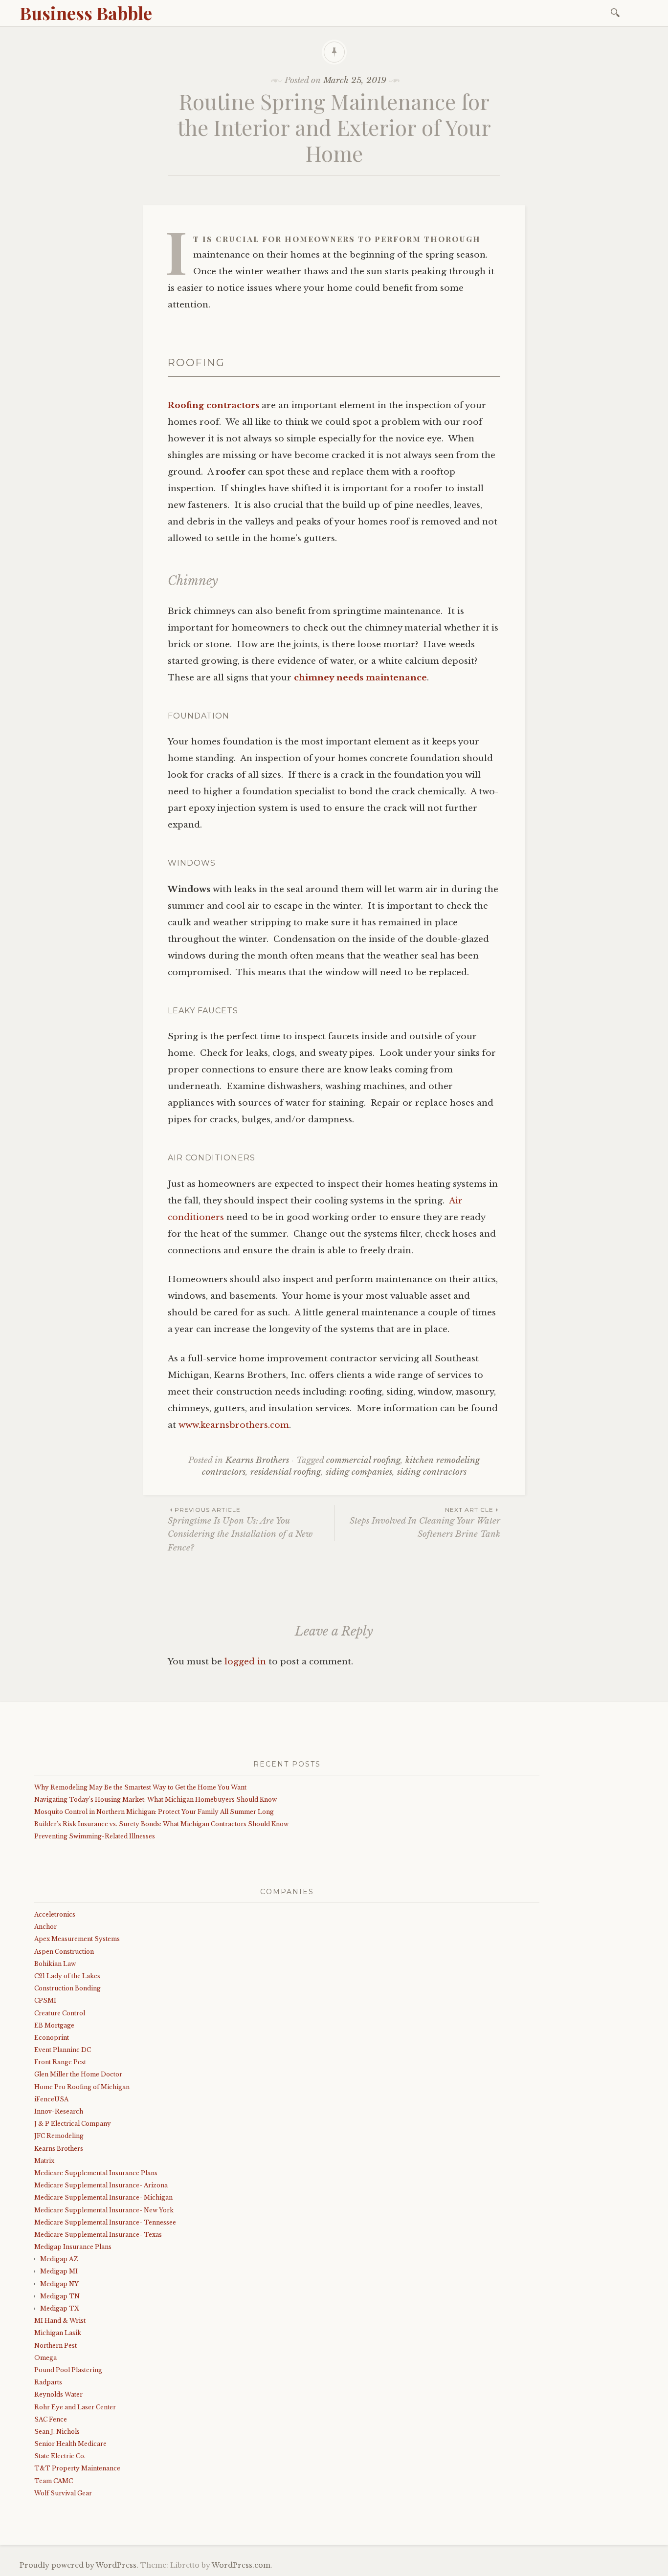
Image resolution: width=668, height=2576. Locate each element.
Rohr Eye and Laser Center (75, 2407)
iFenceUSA (51, 2099)
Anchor (45, 1927)
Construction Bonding (67, 1988)
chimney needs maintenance (360, 678)
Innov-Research (59, 2111)
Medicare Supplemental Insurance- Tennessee (105, 2222)
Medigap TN (60, 2296)
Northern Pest (56, 2346)
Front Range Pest (60, 2062)
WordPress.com (241, 2565)
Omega (45, 2358)
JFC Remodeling (59, 2136)
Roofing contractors (213, 405)
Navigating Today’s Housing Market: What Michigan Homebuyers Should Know (156, 1800)
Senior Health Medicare (70, 2444)
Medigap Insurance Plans (73, 2247)
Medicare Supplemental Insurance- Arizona (101, 2185)
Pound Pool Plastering (68, 2370)
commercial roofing (363, 1460)
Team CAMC (54, 2481)
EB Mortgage (54, 2025)
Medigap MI (59, 2271)
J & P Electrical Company (73, 2124)
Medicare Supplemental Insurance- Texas (98, 2235)
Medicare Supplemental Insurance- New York (104, 2210)
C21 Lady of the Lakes (67, 1976)
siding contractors (432, 1472)
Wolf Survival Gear (63, 2493)
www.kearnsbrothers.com (234, 1425)
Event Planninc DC (63, 2050)
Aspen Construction (64, 1952)
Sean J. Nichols (57, 2432)
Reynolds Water (58, 2394)
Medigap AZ (59, 2259)
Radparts (48, 2382)
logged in (245, 1662)
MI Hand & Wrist (60, 2321)
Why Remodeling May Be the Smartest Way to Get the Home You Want (140, 1787)
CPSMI (45, 2000)
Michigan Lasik (58, 2333)
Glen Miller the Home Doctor (78, 2074)
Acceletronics (55, 1914)
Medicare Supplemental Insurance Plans (96, 2173)
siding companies (359, 1472)
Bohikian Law (55, 1964)
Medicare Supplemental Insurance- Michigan (103, 2197)
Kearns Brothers (257, 1460)
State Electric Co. (60, 2456)
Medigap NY (59, 2284)
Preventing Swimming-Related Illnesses (95, 1836)
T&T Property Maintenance (77, 2468)
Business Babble (86, 13)
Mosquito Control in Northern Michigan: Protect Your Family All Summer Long (154, 1812)
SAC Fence (51, 2419)
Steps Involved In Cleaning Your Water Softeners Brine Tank (425, 1523)
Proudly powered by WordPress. (79, 2565)
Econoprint (52, 2038)
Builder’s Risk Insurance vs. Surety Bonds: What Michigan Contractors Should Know (161, 1824)
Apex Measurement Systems (77, 1939)
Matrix (44, 2161)
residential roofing (286, 1472)
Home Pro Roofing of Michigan (82, 2087)
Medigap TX (60, 2308)
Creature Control (60, 2013)
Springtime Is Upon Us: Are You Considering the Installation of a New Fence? (240, 1529)
